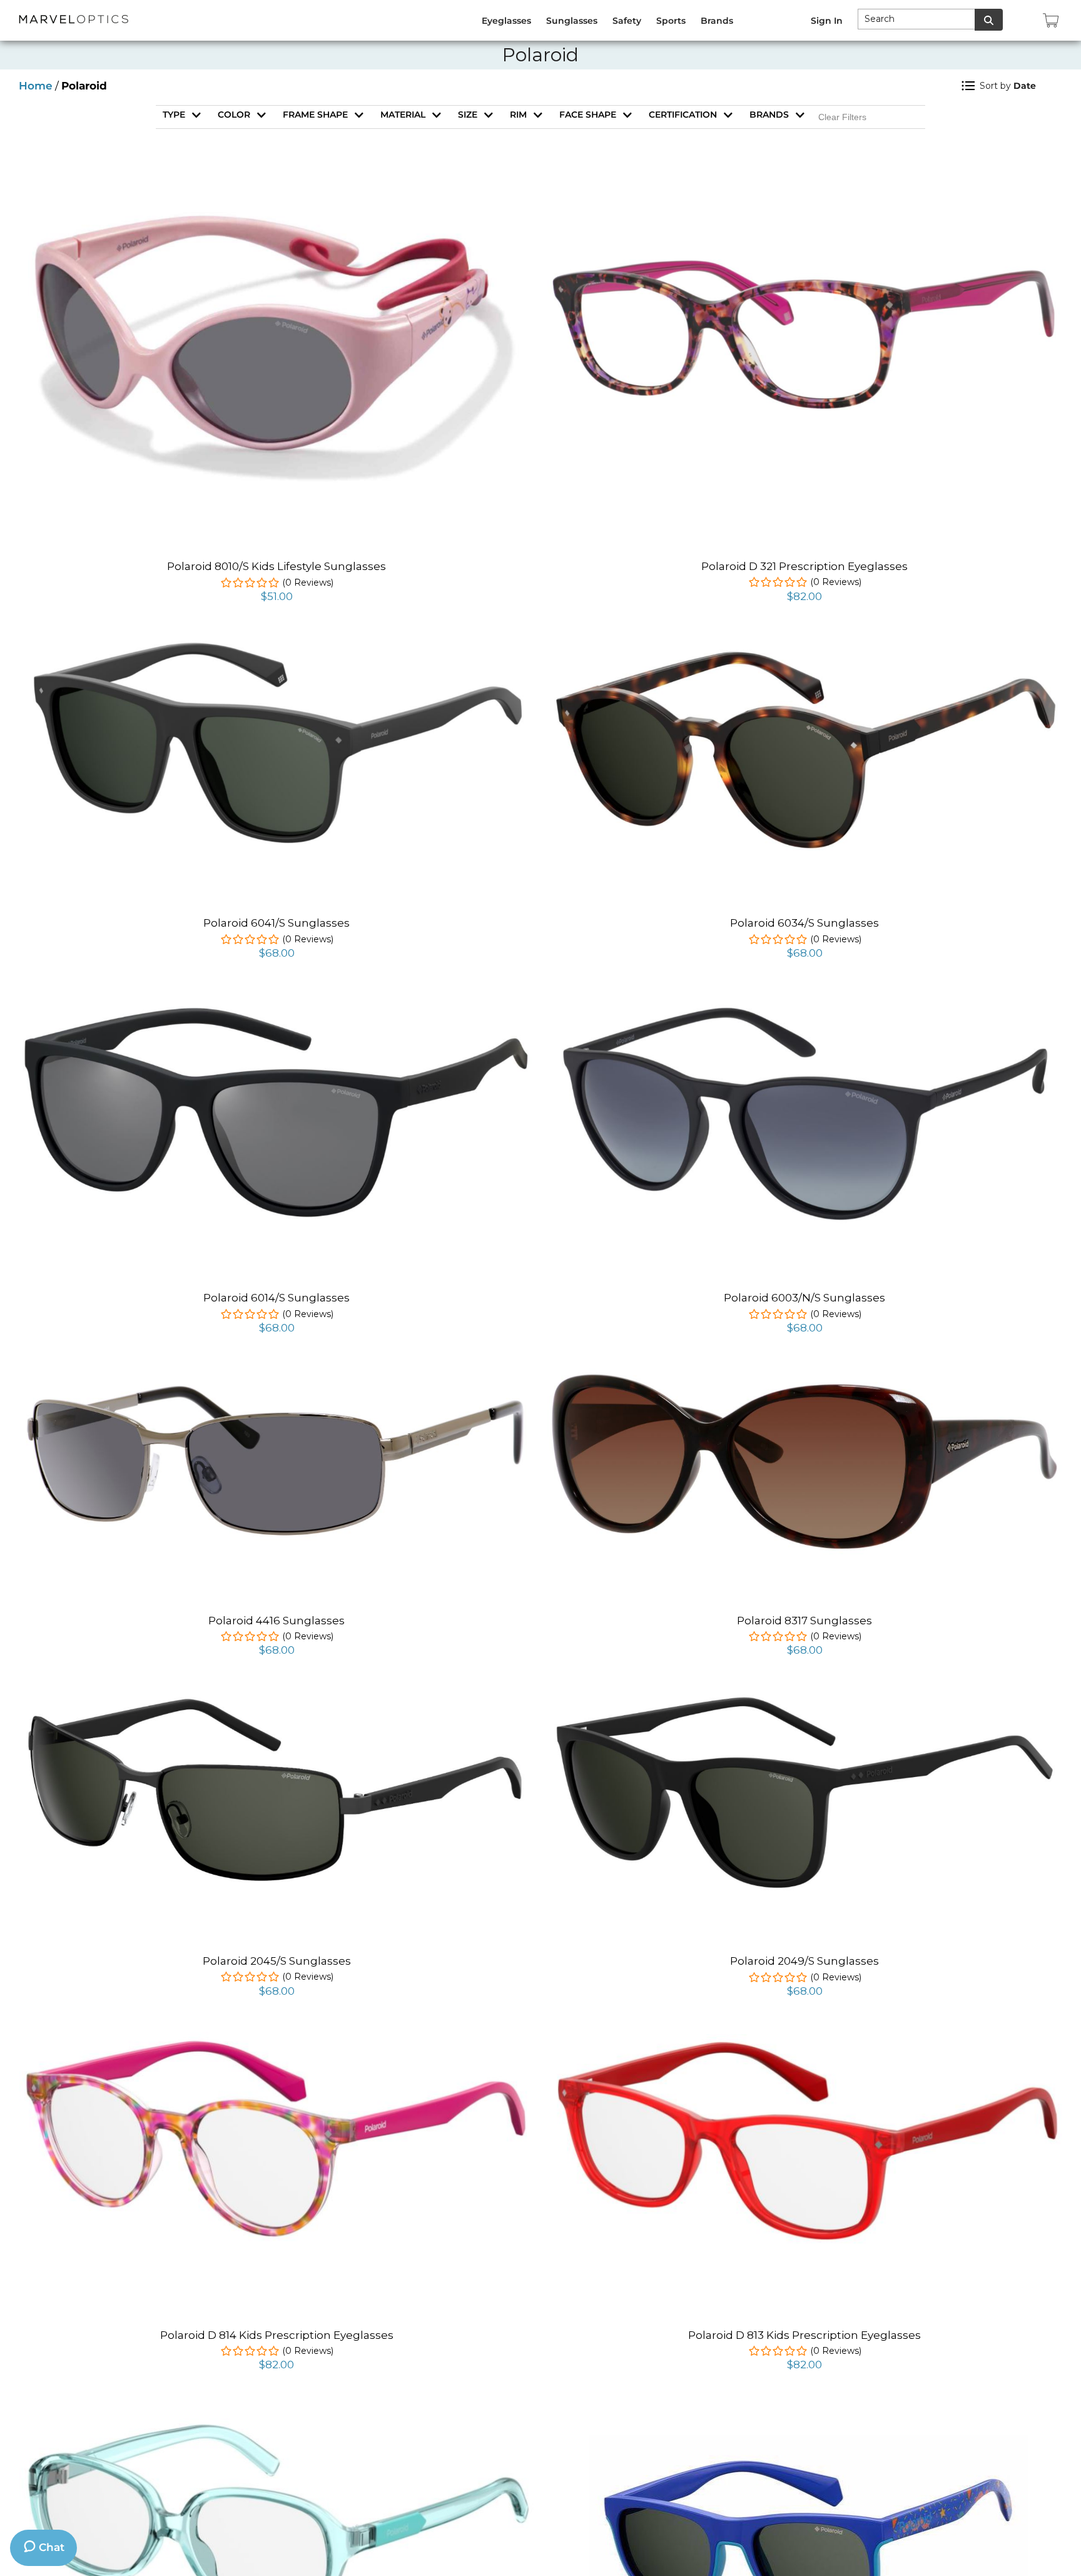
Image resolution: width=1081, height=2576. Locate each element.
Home (36, 86)
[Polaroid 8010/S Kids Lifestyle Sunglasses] (277, 188)
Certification (683, 115)
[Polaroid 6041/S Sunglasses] (277, 644)
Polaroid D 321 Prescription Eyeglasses (804, 566)
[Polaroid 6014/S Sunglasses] (277, 1006)
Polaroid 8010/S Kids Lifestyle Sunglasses (277, 566)
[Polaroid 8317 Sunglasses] (804, 1375)
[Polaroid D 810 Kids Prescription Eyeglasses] (277, 2425)
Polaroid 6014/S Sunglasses (277, 1298)
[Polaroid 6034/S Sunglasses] (804, 646)
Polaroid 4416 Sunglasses (277, 1621)
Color (234, 115)
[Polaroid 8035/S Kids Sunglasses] (805, 2412)
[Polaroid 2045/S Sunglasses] (277, 1704)
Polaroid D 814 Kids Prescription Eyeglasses (277, 2335)
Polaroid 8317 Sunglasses (804, 1621)
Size (468, 115)
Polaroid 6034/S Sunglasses (804, 923)
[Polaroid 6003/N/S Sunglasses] (804, 1000)
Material (403, 115)
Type (174, 115)
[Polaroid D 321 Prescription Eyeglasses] (804, 260)
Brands (769, 115)
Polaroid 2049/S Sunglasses (804, 1961)
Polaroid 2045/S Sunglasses (277, 1961)
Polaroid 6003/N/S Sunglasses (804, 1298)
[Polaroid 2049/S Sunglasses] (804, 1698)
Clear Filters (842, 117)
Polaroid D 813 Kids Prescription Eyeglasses (804, 2335)
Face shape (588, 115)
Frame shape (315, 115)
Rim (518, 115)
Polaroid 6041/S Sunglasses (277, 923)
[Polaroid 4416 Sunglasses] (277, 1385)
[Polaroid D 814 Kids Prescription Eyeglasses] (277, 2039)
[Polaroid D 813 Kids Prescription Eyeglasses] (804, 2041)
